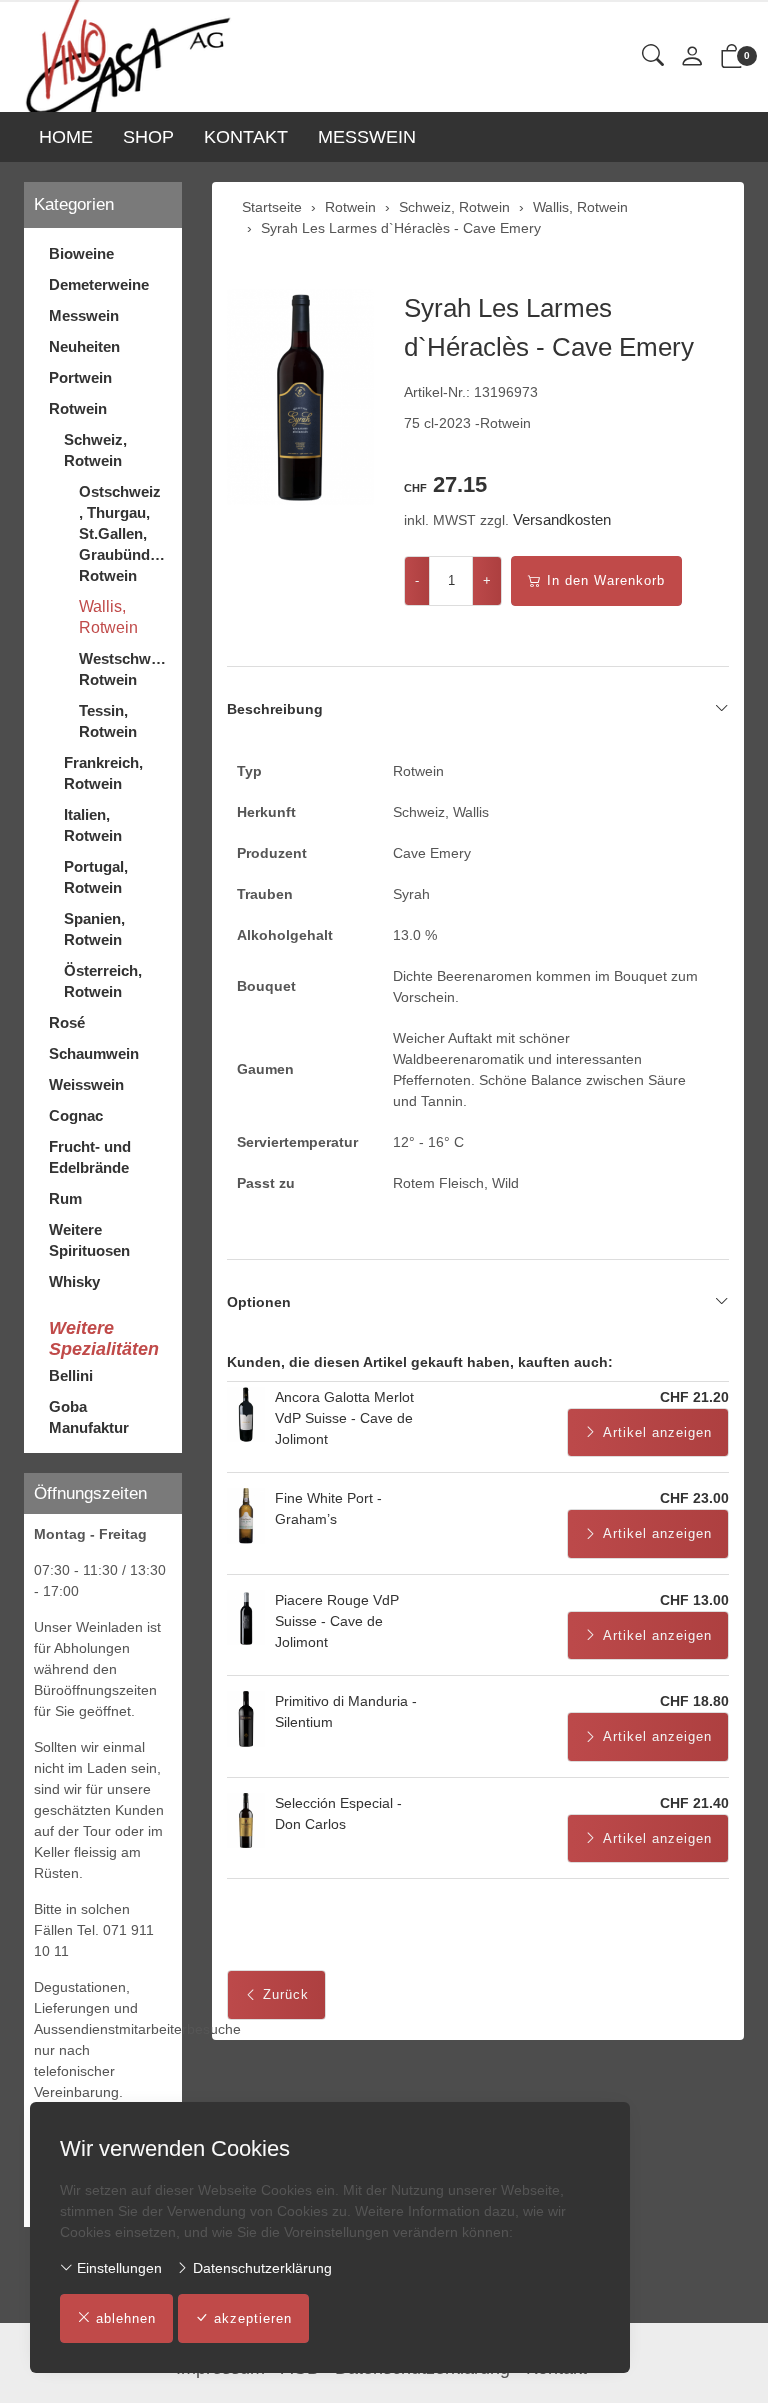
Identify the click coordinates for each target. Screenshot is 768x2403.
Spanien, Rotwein (94, 929)
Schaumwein (94, 1053)
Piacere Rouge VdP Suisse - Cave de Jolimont (337, 1621)
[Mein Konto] (692, 57)
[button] (653, 56)
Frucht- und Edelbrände (90, 1157)
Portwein (80, 377)
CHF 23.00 (694, 1498)
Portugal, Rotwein (96, 877)
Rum (65, 1198)
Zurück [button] (286, 1994)
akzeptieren (253, 2318)
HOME (66, 137)
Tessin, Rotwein (108, 721)
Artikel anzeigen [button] (657, 1432)
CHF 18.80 (694, 1701)
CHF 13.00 (694, 1600)
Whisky (74, 1281)
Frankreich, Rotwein (103, 773)
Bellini (71, 1375)
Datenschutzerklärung (260, 2268)
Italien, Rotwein (93, 825)
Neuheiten (84, 346)
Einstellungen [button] (117, 2268)
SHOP (148, 137)
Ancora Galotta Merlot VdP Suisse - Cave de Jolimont (344, 1418)
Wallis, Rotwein (108, 617)
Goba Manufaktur (89, 1417)
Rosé (67, 1022)
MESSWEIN (367, 137)
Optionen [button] (259, 1302)
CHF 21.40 (694, 1803)
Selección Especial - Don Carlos (338, 1813)
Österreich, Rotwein (103, 981)
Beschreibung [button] (275, 709)
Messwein (84, 315)
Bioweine (81, 253)
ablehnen (126, 2318)
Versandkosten (562, 519)
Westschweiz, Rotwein (125, 669)
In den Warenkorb (606, 580)
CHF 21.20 (694, 1397)
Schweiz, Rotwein (95, 450)
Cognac (76, 1115)
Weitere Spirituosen (89, 1240)
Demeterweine (99, 284)
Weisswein (86, 1084)
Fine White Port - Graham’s (328, 1508)
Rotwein (78, 408)
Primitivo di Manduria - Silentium (346, 1711)
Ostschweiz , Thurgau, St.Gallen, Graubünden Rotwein (123, 533)
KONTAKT (246, 137)
